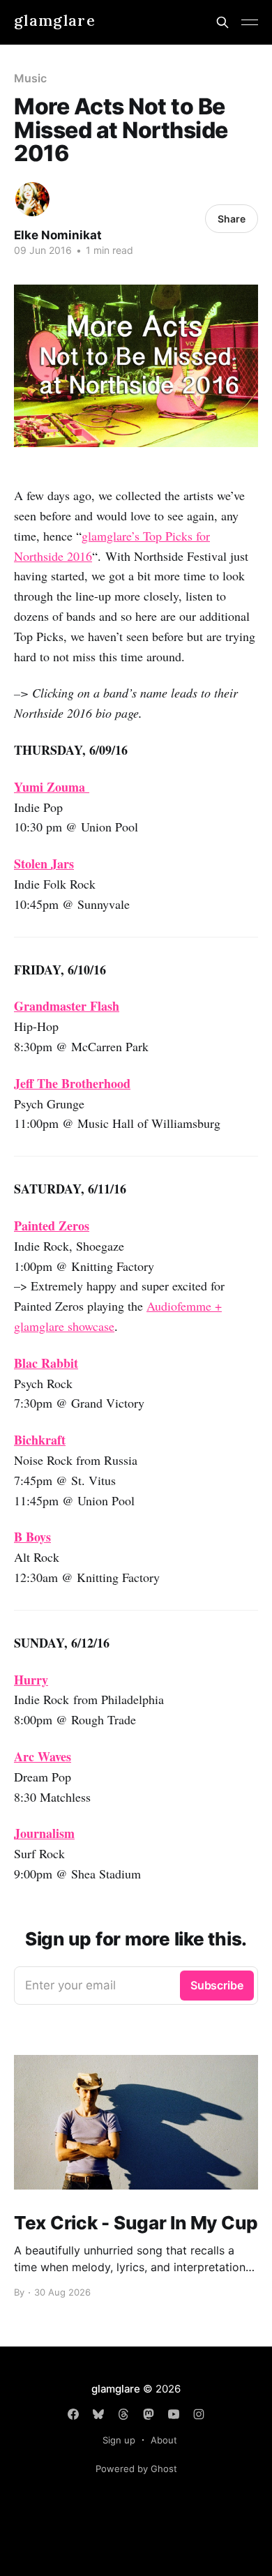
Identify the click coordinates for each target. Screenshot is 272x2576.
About (164, 2440)
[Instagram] (199, 2414)
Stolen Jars (44, 864)
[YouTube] (174, 2414)
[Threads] (123, 2414)
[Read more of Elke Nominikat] (32, 199)
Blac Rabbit (46, 1363)
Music (30, 78)
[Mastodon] (149, 2414)
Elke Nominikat (58, 235)
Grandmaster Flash (67, 1006)
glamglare (55, 21)
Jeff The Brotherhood (72, 1083)
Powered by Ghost (136, 2469)
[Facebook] (73, 2414)
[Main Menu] (250, 22)
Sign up (119, 2440)
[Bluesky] (98, 2414)
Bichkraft (40, 1440)
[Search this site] (222, 22)
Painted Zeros (52, 1226)
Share (232, 219)
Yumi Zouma (52, 787)
